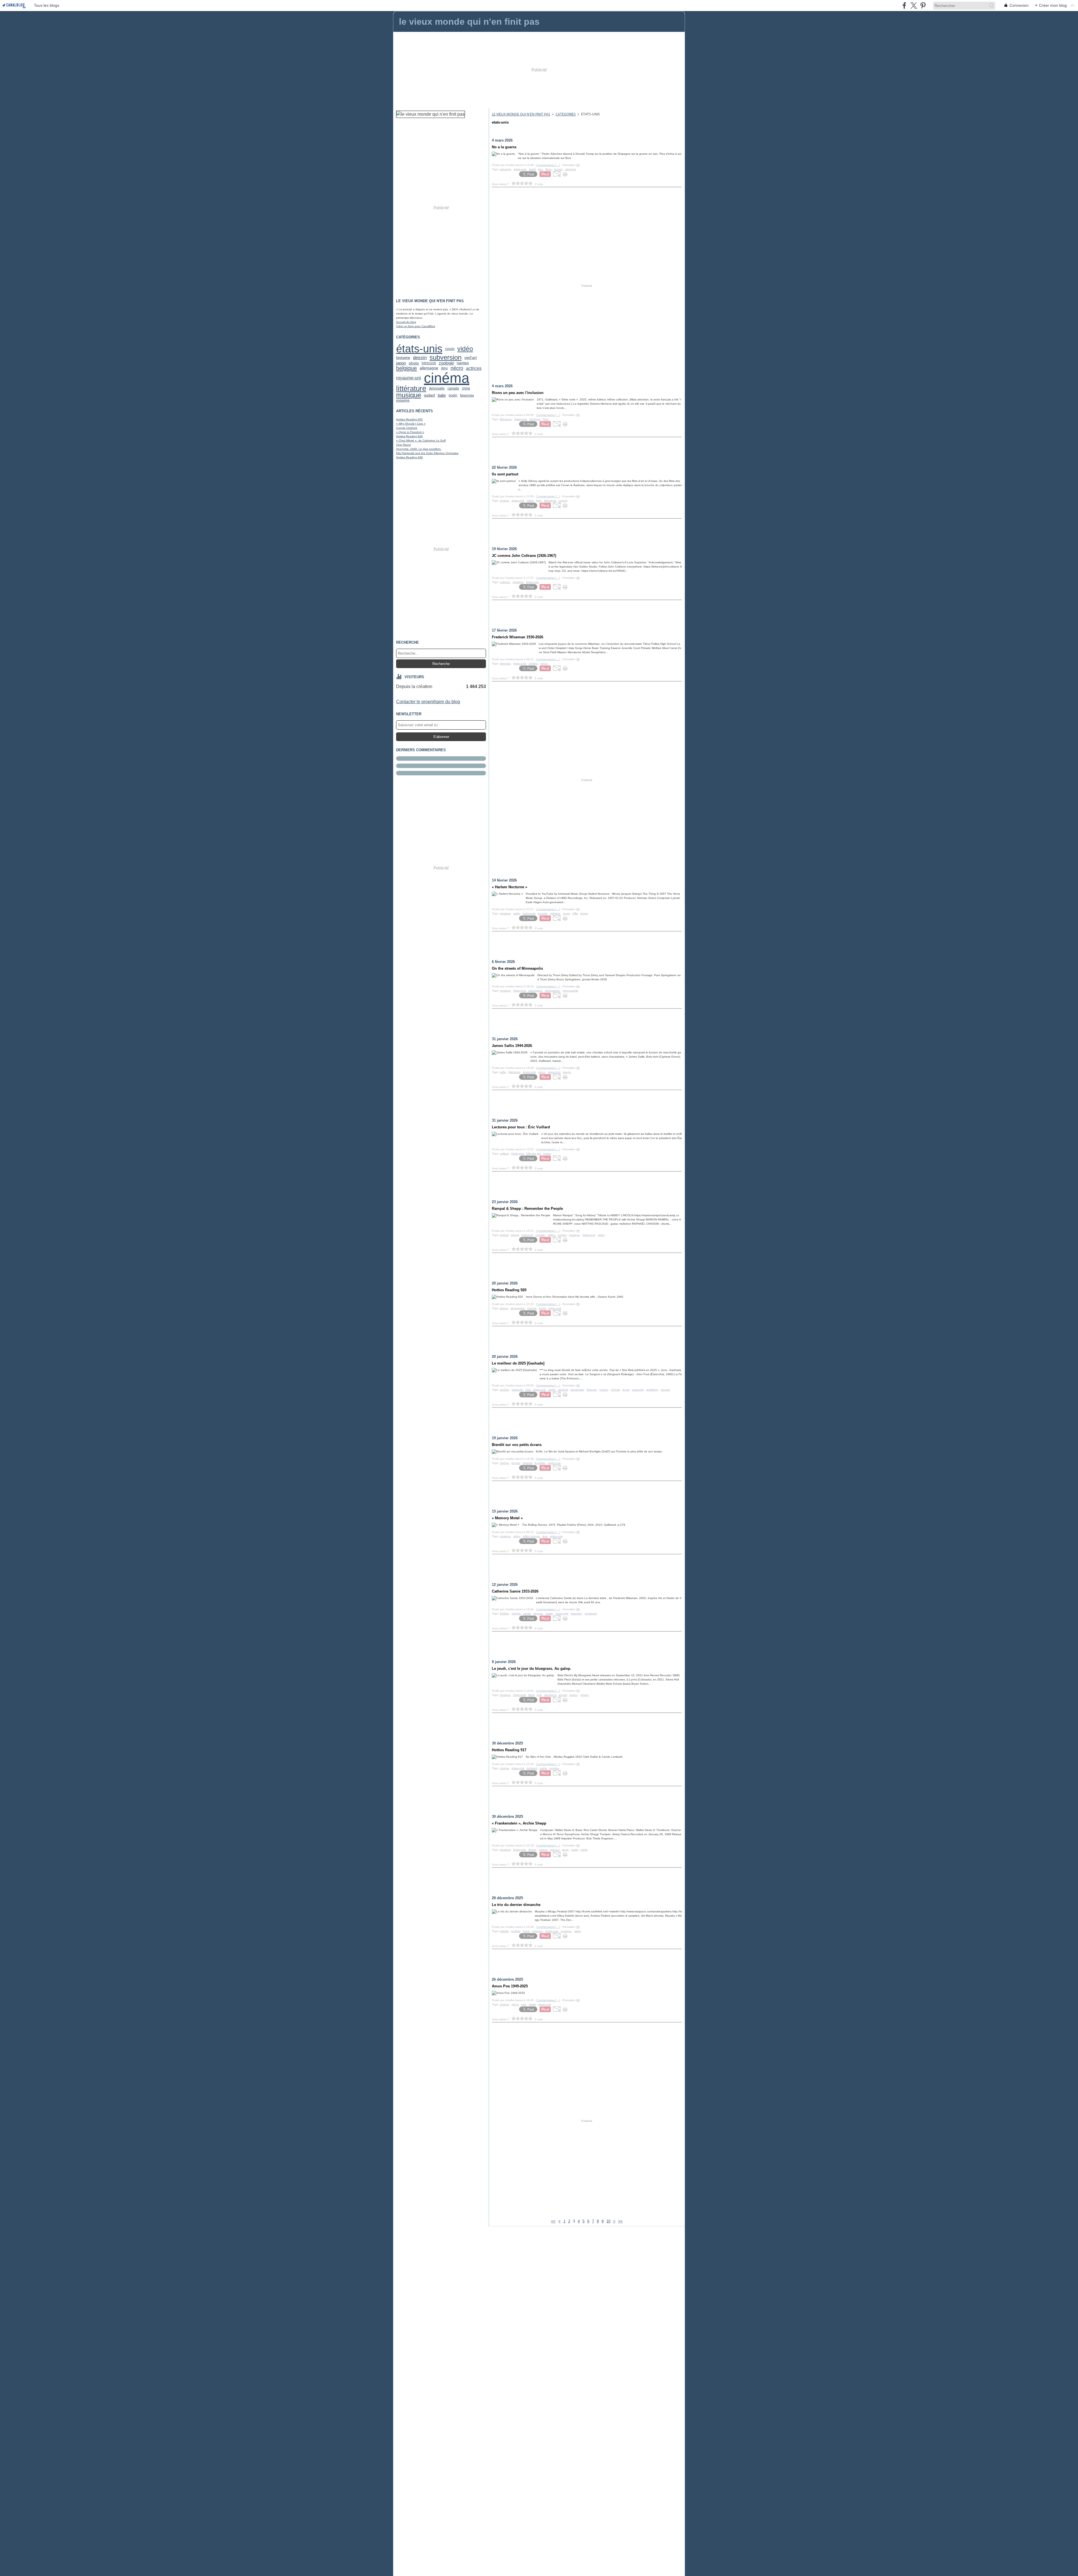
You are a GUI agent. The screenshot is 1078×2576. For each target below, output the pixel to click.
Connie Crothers (407, 428)
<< (553, 2221)
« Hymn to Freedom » (410, 432)
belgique (406, 368)
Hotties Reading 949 (409, 436)
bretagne (403, 358)
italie (442, 396)
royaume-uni (409, 378)
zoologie (446, 363)
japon (401, 363)
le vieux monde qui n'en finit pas (521, 114)
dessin (420, 358)
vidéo (465, 349)
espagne (403, 400)
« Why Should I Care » (411, 424)
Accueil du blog (406, 322)
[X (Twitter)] (914, 5)
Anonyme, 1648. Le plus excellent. (419, 449)
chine (466, 388)
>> (620, 2221)
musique (409, 395)
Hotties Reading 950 (409, 419)
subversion (446, 357)
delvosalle (437, 388)
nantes (463, 363)
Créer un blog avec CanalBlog (416, 326)
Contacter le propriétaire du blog (428, 702)
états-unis (419, 349)
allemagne (429, 368)
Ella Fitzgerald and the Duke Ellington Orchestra (427, 453)
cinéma (447, 378)
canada (453, 388)
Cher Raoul (403, 445)
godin (453, 395)
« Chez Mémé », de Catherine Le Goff (421, 440)
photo (414, 363)
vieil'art (471, 357)
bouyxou (467, 396)
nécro (457, 368)
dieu (444, 368)
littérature (411, 389)
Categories (566, 114)
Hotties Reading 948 (409, 457)
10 (608, 2221)
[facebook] (904, 5)
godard (429, 395)
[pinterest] (923, 5)
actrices (474, 368)
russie (450, 349)
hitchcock (429, 363)
